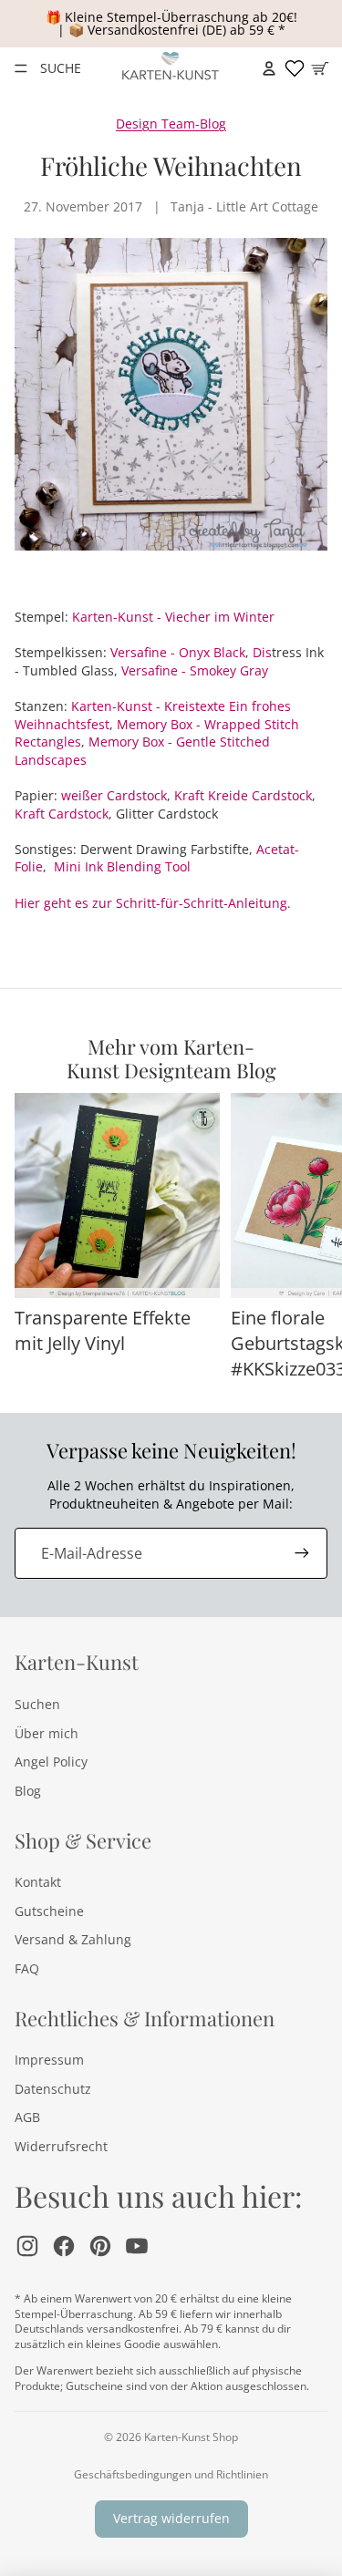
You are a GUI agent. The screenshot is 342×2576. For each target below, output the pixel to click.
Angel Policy (51, 1762)
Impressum (49, 2060)
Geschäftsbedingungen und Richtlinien (171, 2474)
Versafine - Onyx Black (178, 652)
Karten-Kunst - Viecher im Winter (173, 617)
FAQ (27, 1968)
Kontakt (38, 1882)
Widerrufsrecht (61, 2146)
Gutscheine (49, 1911)
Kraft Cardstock (62, 814)
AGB (27, 2117)
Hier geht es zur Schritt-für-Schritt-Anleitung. (153, 903)
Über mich (47, 1733)
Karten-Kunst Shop (191, 2437)
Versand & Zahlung (73, 1939)
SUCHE (60, 68)
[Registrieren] (302, 1553)
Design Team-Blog (171, 124)
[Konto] (269, 68)
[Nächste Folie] (307, 1238)
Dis (262, 652)
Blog (28, 1791)
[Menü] (21, 68)
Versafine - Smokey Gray (195, 670)
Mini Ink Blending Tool (122, 866)
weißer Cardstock (114, 795)
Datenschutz (53, 2089)
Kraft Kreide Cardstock (243, 795)
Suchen (37, 1704)
